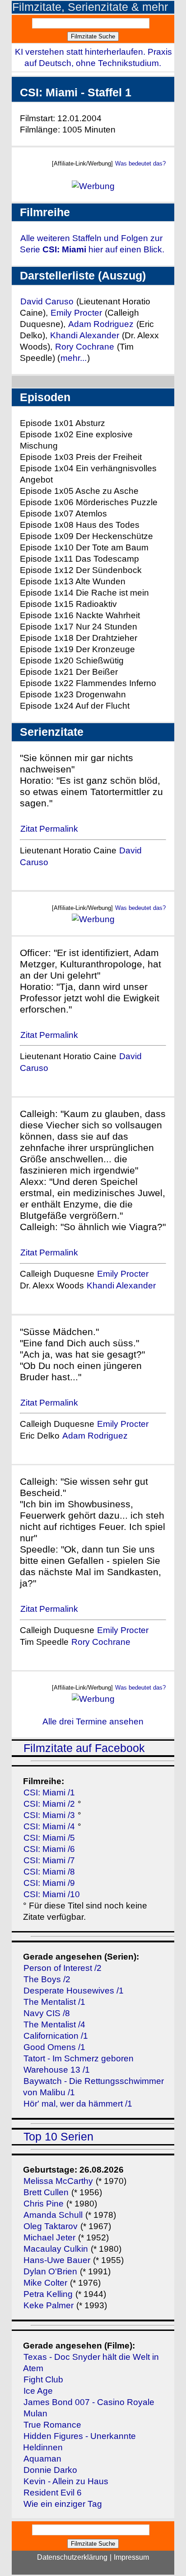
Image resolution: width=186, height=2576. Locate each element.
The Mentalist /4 (54, 2024)
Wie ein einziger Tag (63, 2504)
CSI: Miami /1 (49, 1792)
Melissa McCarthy (58, 2181)
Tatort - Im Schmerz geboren (79, 2058)
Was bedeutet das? (140, 163)
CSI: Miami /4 (49, 1826)
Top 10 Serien (58, 2137)
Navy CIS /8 (47, 2013)
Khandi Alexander (85, 335)
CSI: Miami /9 (49, 1883)
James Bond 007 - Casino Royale (89, 2402)
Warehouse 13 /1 (57, 2070)
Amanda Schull (53, 2215)
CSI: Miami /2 (49, 1804)
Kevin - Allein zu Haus (66, 2481)
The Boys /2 (47, 1979)
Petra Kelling (48, 2294)
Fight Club (43, 2379)
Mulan (35, 2413)
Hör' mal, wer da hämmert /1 (78, 2104)
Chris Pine (44, 2204)
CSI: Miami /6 (49, 1849)
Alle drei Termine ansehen (93, 1721)
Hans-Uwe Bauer (57, 2260)
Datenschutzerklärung (72, 2557)
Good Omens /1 (54, 2047)
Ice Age (38, 2391)
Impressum (131, 2557)
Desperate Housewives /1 (74, 1991)
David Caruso (47, 301)
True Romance (52, 2425)
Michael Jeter (49, 2237)
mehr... (74, 358)
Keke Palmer (49, 2305)
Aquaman (42, 2459)
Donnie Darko (50, 2470)
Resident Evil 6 (53, 2493)
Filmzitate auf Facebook (84, 1748)
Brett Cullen (46, 2192)
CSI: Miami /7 (49, 1860)
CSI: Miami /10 (52, 1894)
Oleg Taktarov (51, 2226)
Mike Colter (45, 2283)
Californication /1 (56, 2036)
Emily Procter (76, 313)
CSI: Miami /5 (49, 1838)
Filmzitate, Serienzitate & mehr (90, 7)
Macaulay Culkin (56, 2249)
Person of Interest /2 (63, 1968)
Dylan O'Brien (50, 2271)
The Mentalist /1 (54, 2002)
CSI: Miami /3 (49, 1815)
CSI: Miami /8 (49, 1872)
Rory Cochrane (85, 347)
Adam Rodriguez (101, 324)
